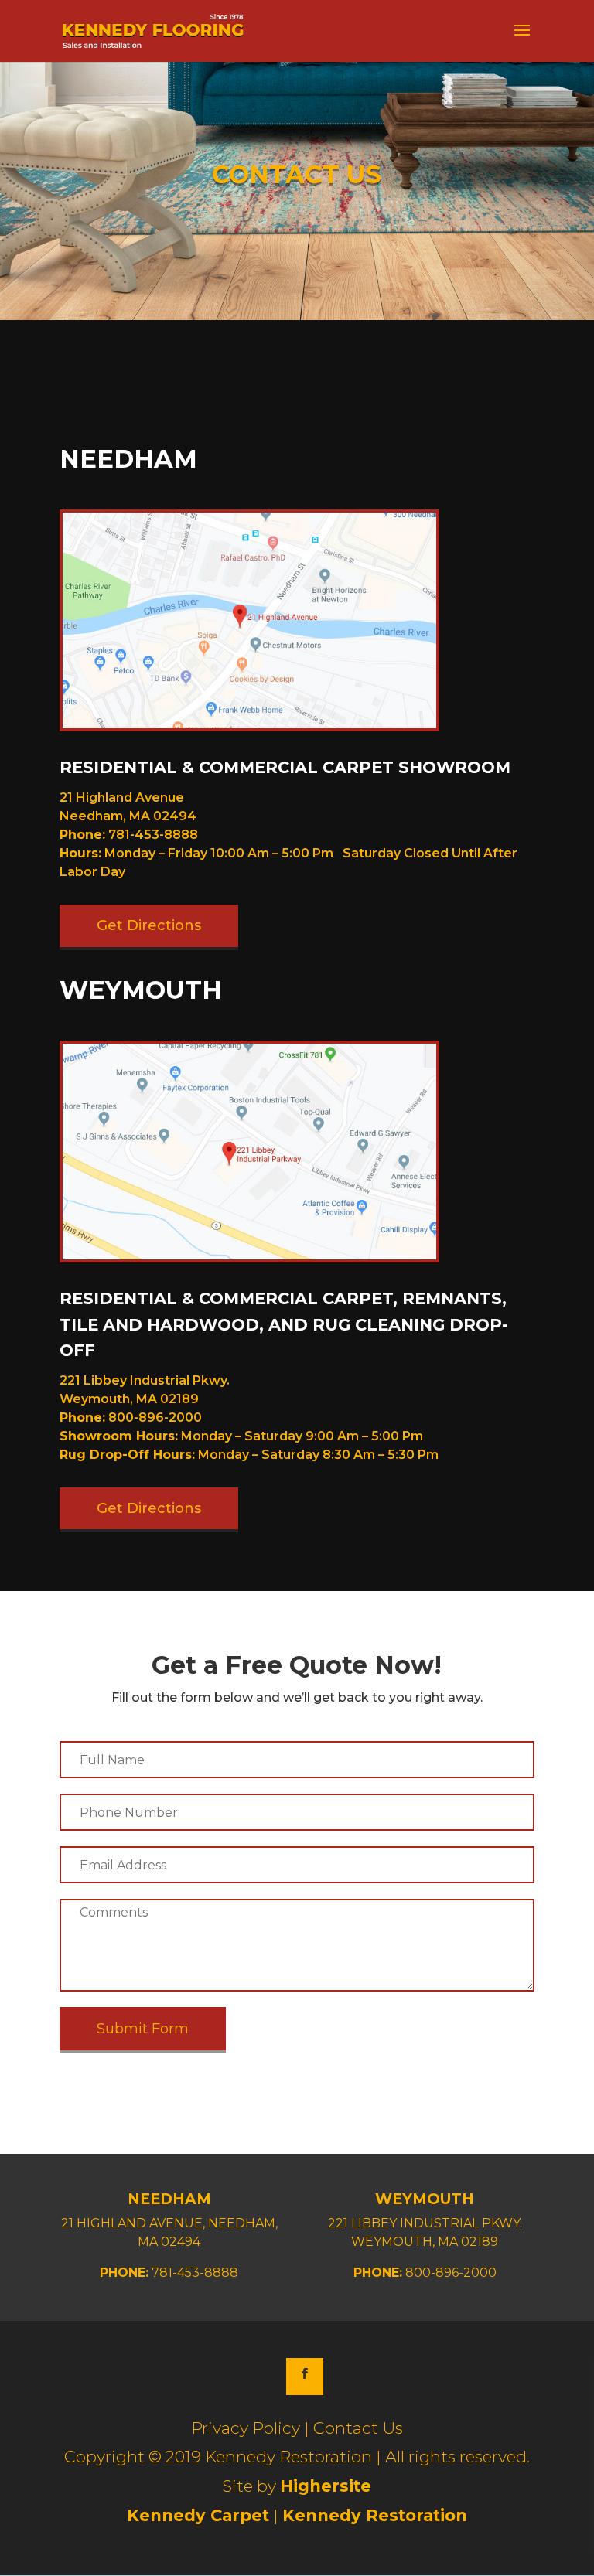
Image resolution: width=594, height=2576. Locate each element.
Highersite (326, 2486)
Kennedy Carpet (198, 2515)
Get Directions (149, 925)
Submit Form (143, 2029)
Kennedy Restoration (375, 2515)
